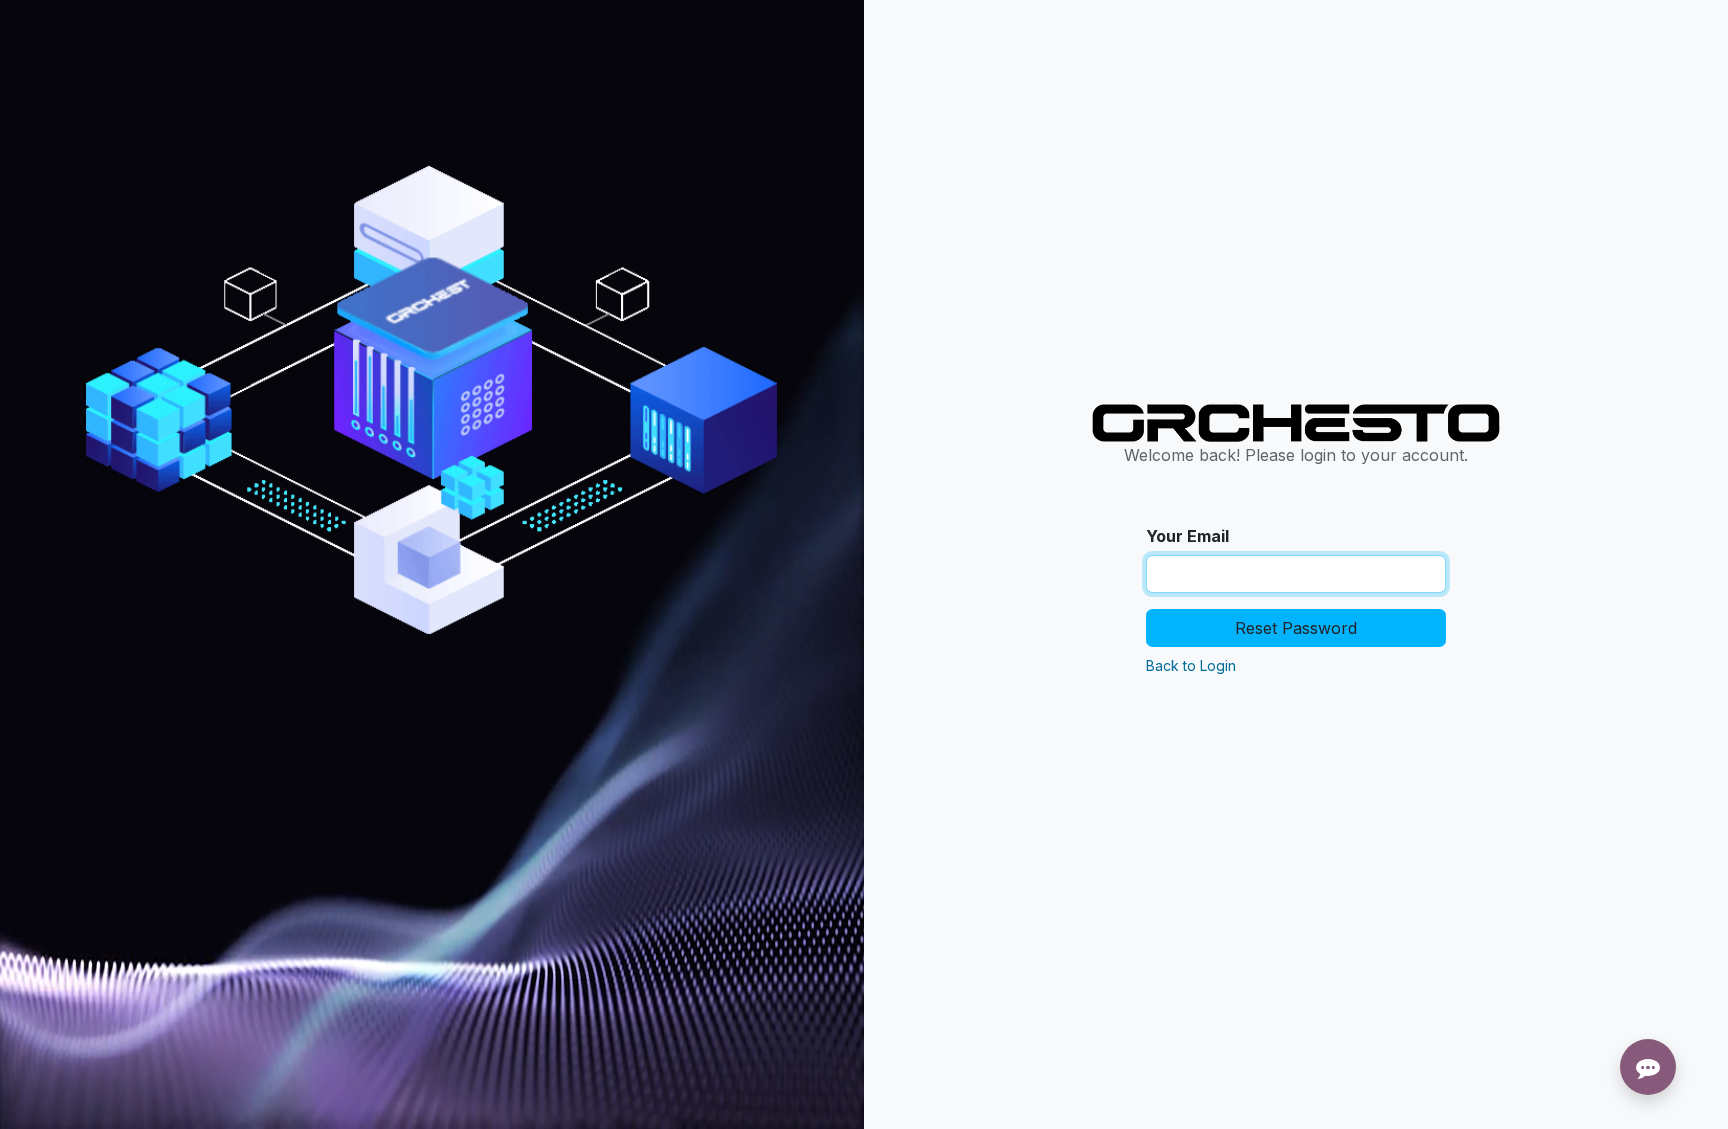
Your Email (1187, 536)
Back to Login (1191, 665)
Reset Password (1296, 628)
